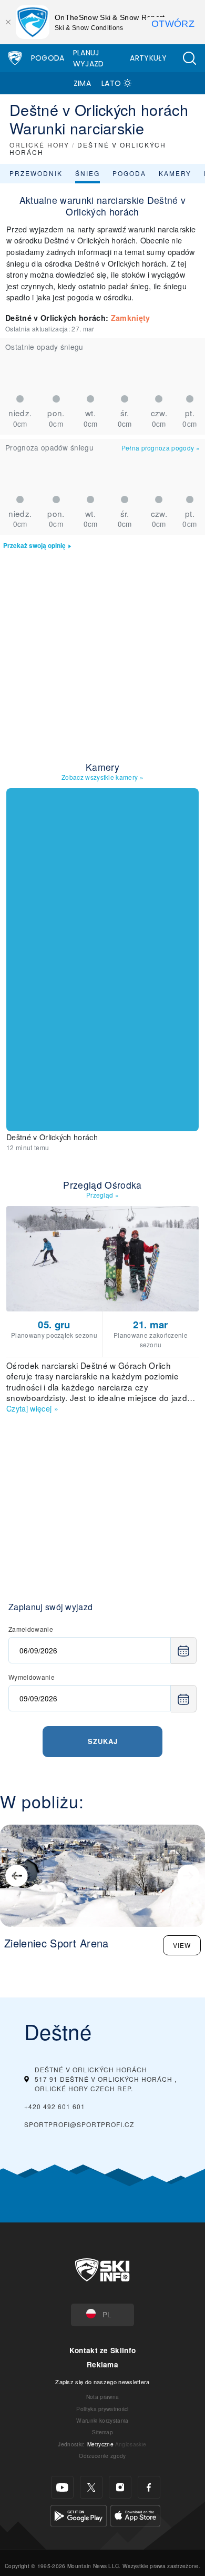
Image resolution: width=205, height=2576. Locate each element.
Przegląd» (102, 1195)
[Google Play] (79, 2515)
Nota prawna (103, 2397)
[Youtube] (62, 2487)
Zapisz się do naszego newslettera (102, 2382)
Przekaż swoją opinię (34, 546)
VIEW (182, 1945)
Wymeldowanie (32, 1677)
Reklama (102, 2364)
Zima (82, 83)
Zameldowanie (31, 1629)
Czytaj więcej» (32, 1408)
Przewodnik (36, 173)
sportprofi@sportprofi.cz (79, 2124)
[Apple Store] (135, 2515)
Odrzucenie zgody (102, 2456)
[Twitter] (91, 2487)
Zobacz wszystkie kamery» (102, 777)
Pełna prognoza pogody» (161, 448)
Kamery (175, 173)
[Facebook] (149, 2487)
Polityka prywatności (102, 2409)
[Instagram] (120, 2487)
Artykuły (148, 58)
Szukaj (103, 1741)
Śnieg (88, 173)
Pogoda (48, 58)
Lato (111, 83)
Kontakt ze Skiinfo (103, 2350)
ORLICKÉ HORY (39, 145)
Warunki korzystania (102, 2420)
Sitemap (102, 2432)
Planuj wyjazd (89, 58)
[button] (189, 58)
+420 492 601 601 (55, 2106)
